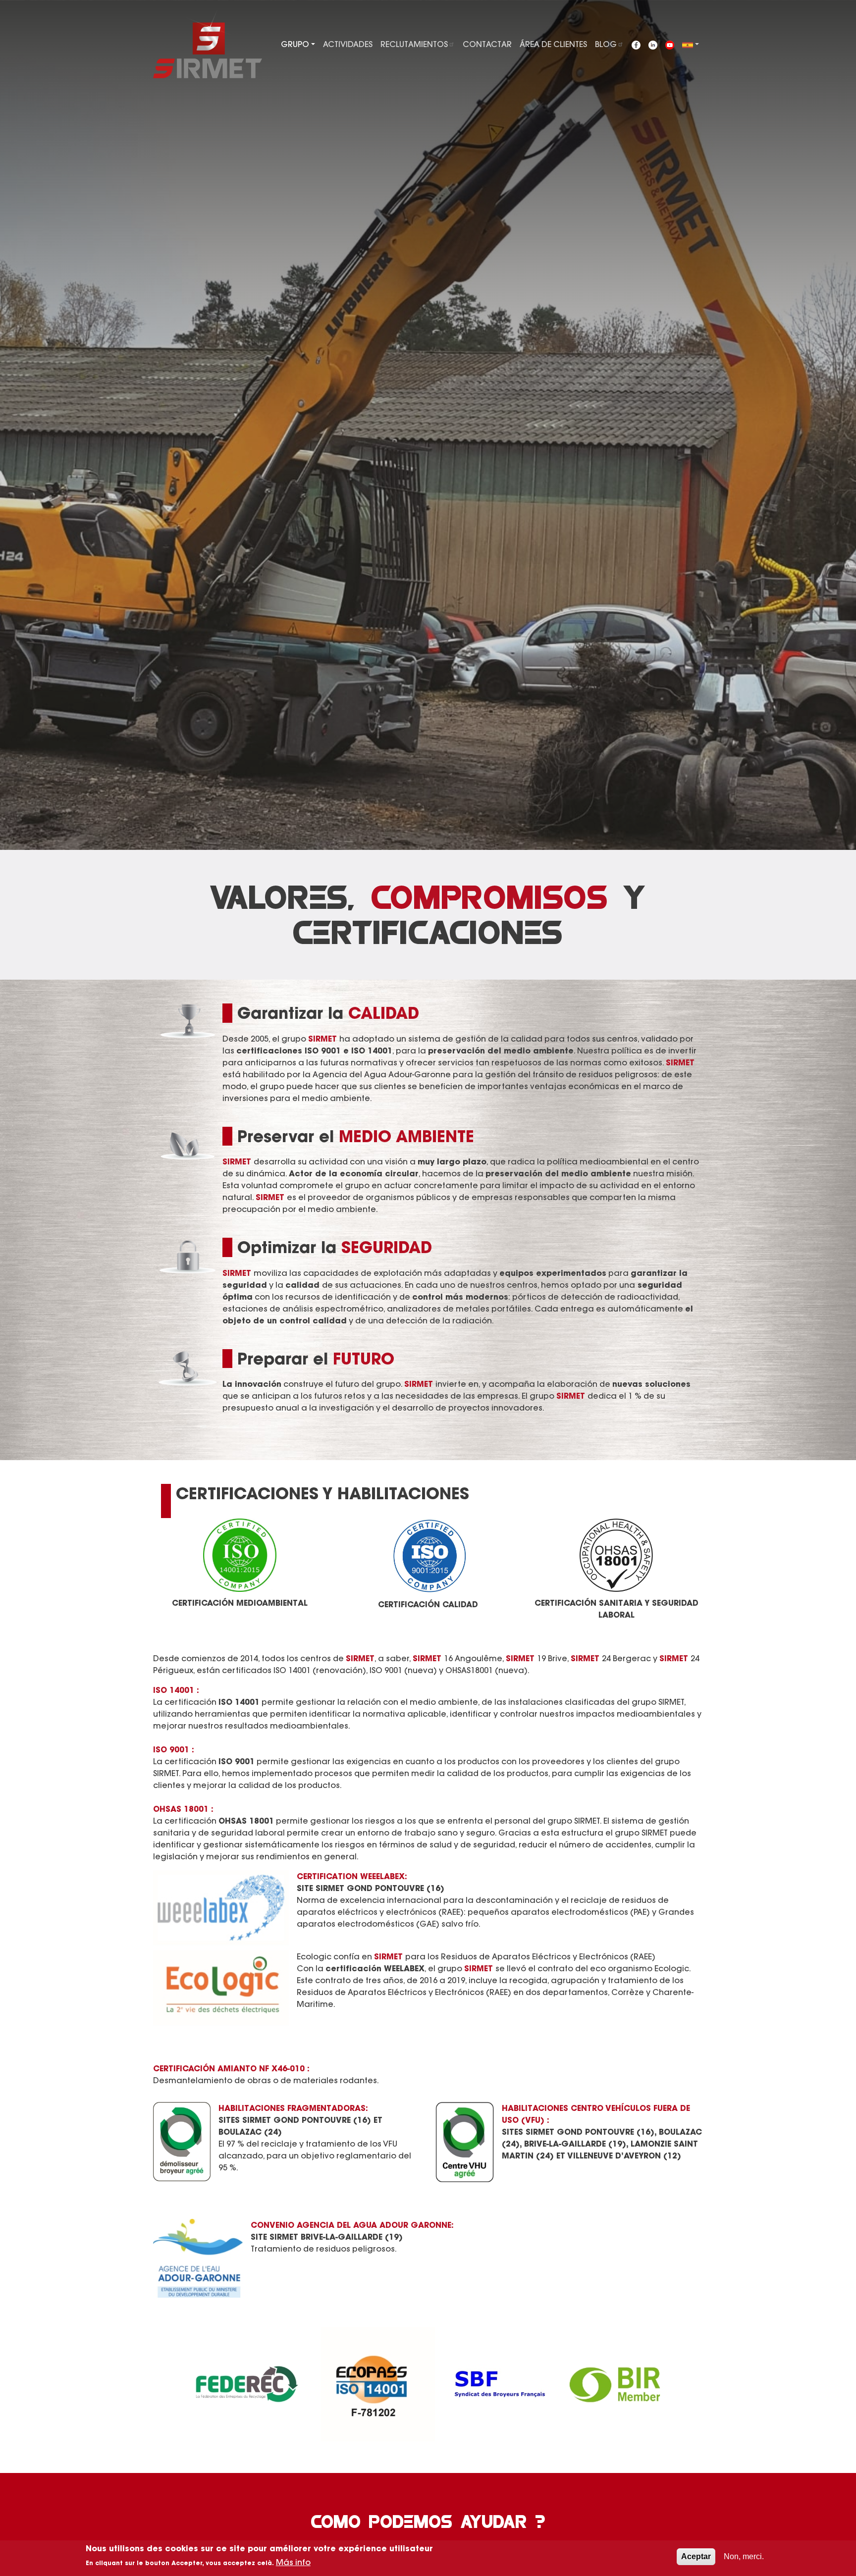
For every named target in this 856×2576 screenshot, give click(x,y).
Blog (606, 44)
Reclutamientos (414, 44)
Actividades (348, 44)
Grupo (295, 44)
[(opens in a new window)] (636, 44)
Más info (293, 2562)
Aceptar (696, 2556)
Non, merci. (744, 2556)
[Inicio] (208, 42)
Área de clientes (553, 44)
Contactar (487, 44)
